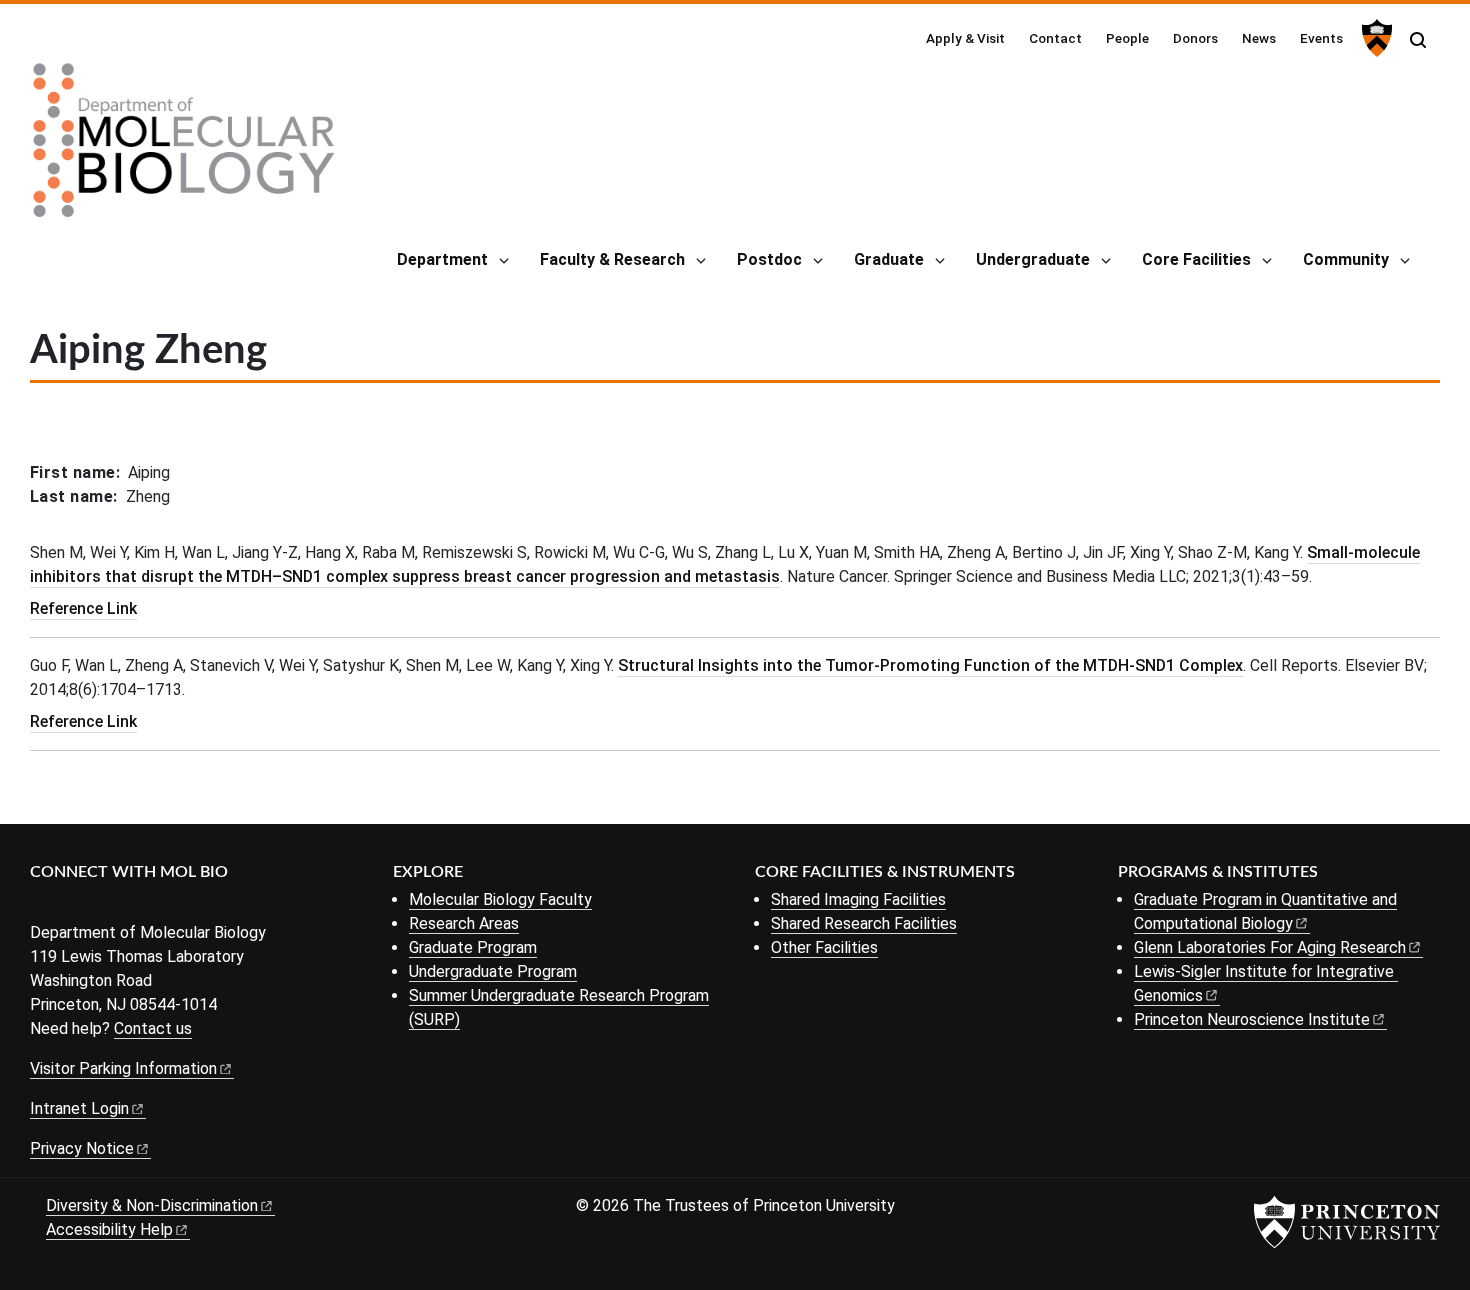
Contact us (153, 1028)
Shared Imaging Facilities (858, 899)
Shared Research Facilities (864, 923)
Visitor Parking (123, 1068)
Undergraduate (1033, 259)
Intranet (79, 1108)
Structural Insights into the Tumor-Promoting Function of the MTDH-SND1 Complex (930, 665)
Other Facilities (824, 947)
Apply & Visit (965, 38)
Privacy (82, 1148)
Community (1346, 259)
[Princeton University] (1374, 38)
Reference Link (83, 608)
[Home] (184, 148)
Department (442, 259)
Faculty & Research (612, 259)
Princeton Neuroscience (1252, 1019)
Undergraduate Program (493, 971)
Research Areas (464, 923)
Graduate (889, 259)
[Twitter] (72, 905)
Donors (1195, 38)
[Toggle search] (1418, 40)
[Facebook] (42, 905)
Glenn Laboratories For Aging (1270, 947)
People (1127, 38)
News (1259, 38)
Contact (1055, 38)
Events (1321, 38)
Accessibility (109, 1229)
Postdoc (769, 259)
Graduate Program (473, 947)
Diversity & (152, 1205)
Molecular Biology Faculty (500, 899)
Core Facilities (1196, 259)
